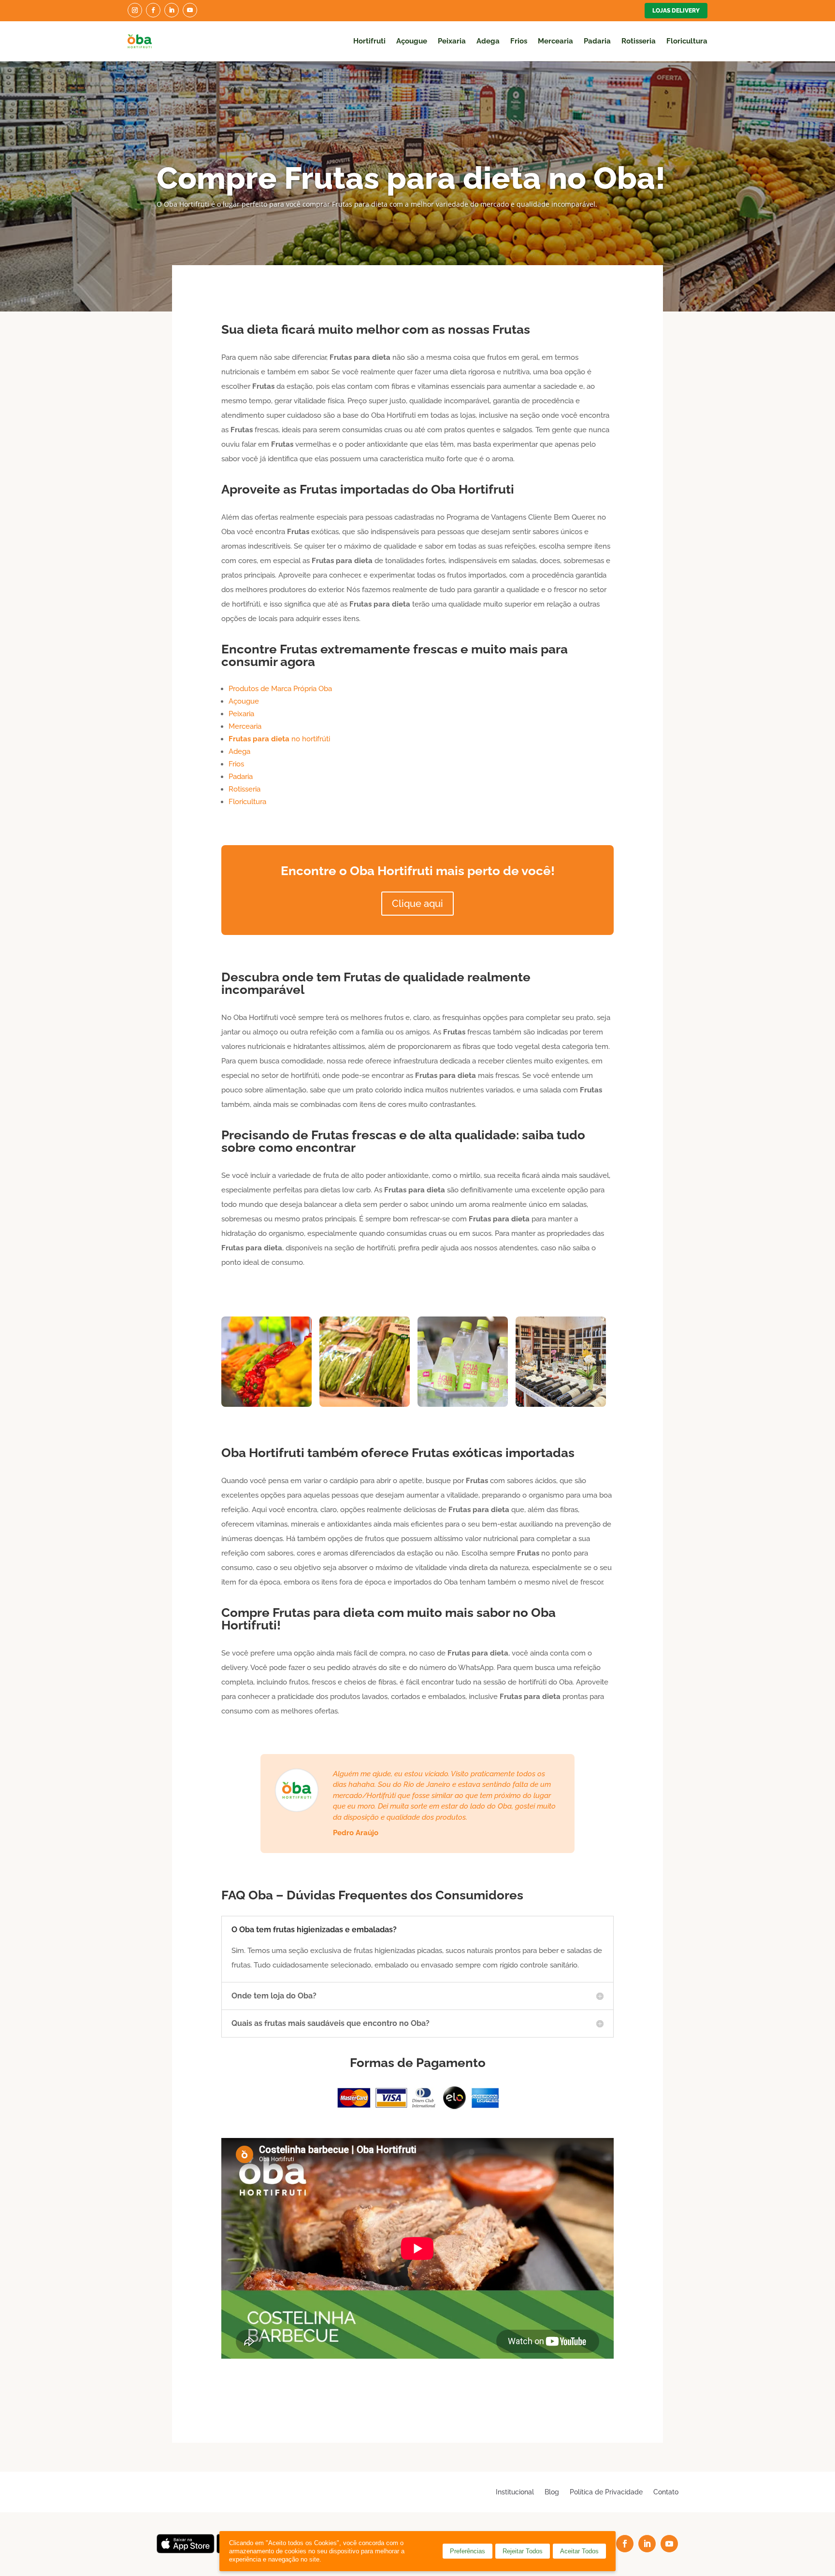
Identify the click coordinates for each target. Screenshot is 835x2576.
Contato (666, 2492)
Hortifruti (369, 41)
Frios (519, 41)
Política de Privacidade (606, 2492)
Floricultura (687, 41)
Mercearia (555, 41)
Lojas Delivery (676, 11)
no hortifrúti (279, 739)
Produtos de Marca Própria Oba (280, 689)
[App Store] (186, 2551)
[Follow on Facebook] (153, 10)
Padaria (597, 41)
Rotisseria (639, 41)
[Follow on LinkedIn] (172, 10)
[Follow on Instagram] (135, 10)
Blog (552, 2492)
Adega (488, 41)
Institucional (515, 2492)
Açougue (412, 41)
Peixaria (452, 41)
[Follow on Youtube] (190, 10)
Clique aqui (417, 904)
